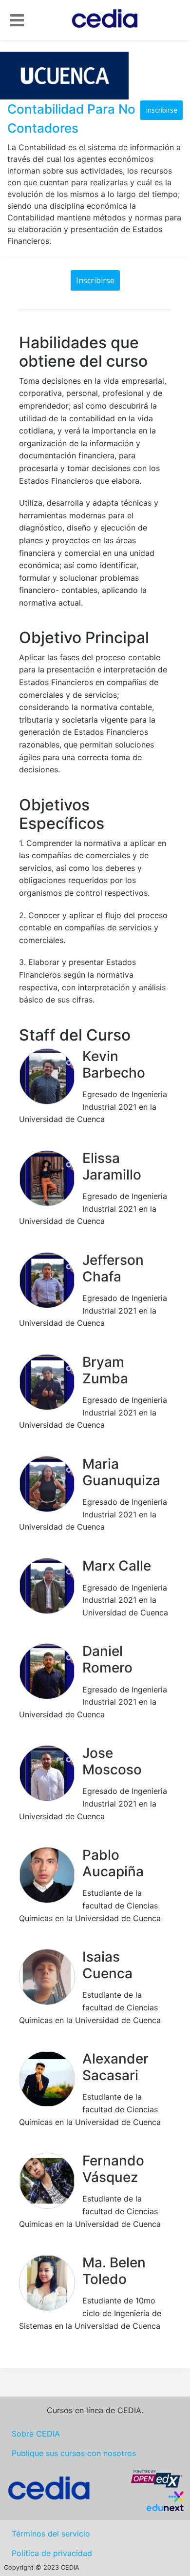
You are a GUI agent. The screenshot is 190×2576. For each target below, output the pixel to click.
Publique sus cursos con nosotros (74, 2453)
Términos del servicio (51, 2534)
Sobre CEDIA (36, 2434)
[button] (17, 19)
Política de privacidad (52, 2553)
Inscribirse (161, 110)
